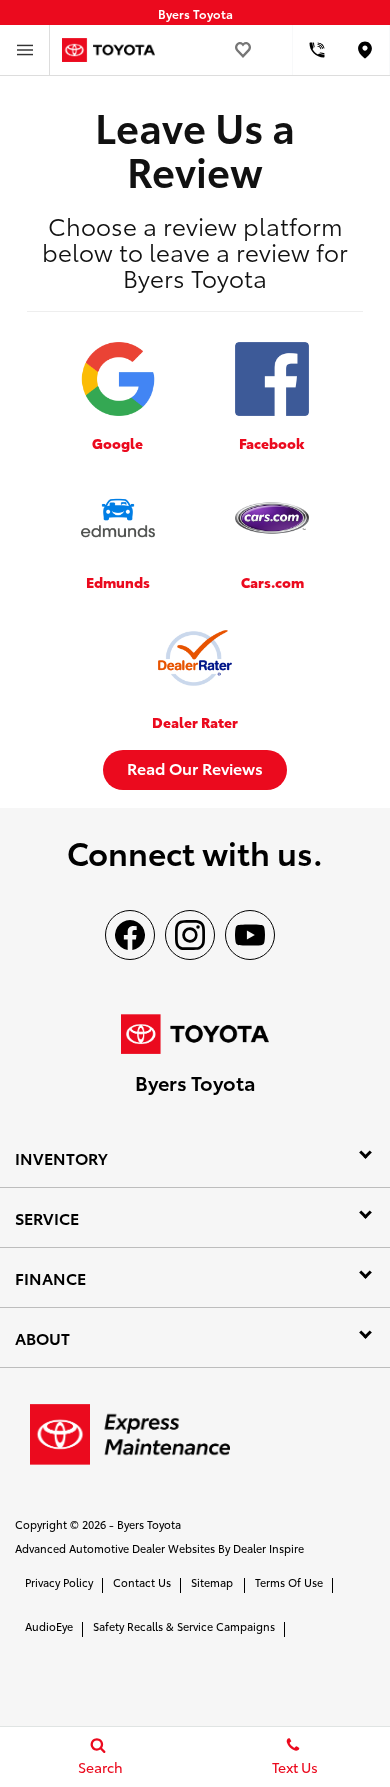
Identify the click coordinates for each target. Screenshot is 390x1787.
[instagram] (190, 935)
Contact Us (142, 1582)
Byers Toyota (149, 1524)
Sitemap (212, 1582)
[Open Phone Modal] (317, 50)
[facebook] (130, 935)
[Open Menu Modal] (25, 50)
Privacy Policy (59, 1582)
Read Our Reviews (195, 767)
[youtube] (250, 935)
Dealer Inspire (268, 1548)
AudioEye (49, 1626)
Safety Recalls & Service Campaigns (184, 1626)
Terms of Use (289, 1582)
